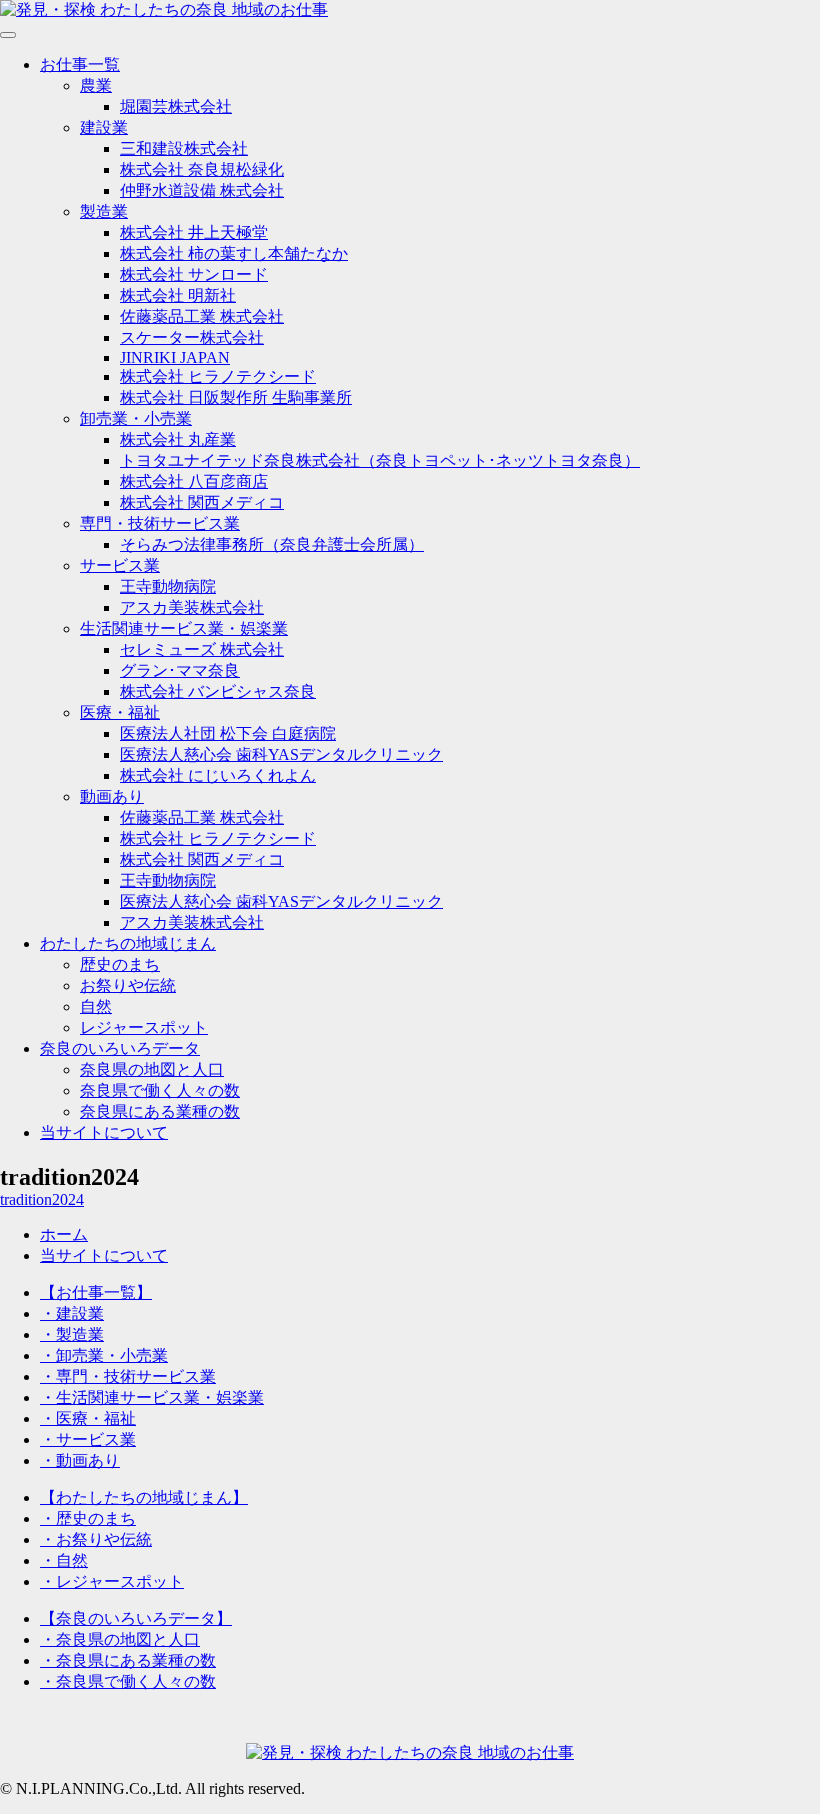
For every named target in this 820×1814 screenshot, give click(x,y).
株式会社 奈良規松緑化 (202, 169)
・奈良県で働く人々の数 (128, 1681)
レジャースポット (144, 1027)
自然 (96, 1006)
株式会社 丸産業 (178, 439)
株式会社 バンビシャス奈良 (218, 691)
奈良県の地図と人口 (152, 1069)
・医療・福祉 (88, 1418)
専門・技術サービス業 (160, 523)
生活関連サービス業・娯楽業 (184, 628)
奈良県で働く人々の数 (160, 1090)
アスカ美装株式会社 (192, 607)
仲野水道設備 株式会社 (202, 190)
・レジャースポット (112, 1581)
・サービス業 (88, 1439)
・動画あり (80, 1460)
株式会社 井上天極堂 (194, 232)
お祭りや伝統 (128, 985)
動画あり (112, 796)
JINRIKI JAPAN (175, 357)
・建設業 (72, 1313)
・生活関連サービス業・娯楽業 (152, 1397)
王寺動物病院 (168, 586)
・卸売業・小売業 (104, 1355)
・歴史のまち (88, 1518)
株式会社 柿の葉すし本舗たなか (234, 253)
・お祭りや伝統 (96, 1539)
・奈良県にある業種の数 (128, 1660)
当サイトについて (104, 1132)
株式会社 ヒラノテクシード (218, 376)
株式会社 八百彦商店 (194, 481)
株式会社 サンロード (194, 274)
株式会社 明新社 (178, 295)
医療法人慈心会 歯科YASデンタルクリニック (281, 754)
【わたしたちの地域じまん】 (144, 1497)
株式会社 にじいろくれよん (218, 775)
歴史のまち (120, 964)
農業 (96, 85)
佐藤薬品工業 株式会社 (202, 316)
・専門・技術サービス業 (128, 1376)
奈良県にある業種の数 (160, 1111)
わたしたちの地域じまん (128, 943)
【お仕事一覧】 (96, 1292)
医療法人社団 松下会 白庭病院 (228, 733)
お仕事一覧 (80, 64)
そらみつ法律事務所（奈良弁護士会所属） (272, 544)
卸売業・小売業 (136, 418)
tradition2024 (42, 1199)
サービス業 (120, 565)
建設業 (104, 127)
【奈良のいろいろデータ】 (136, 1618)
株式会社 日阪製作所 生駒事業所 (236, 397)
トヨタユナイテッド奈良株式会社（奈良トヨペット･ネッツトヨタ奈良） (380, 460)
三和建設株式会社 (184, 148)
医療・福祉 (120, 712)
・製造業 (72, 1334)
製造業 (104, 211)
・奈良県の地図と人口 (120, 1639)
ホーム (64, 1234)
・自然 (64, 1560)
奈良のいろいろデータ (120, 1048)
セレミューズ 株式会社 (202, 649)
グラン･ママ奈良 (180, 670)
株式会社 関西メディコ (202, 502)
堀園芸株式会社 (176, 106)
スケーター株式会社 (192, 337)
